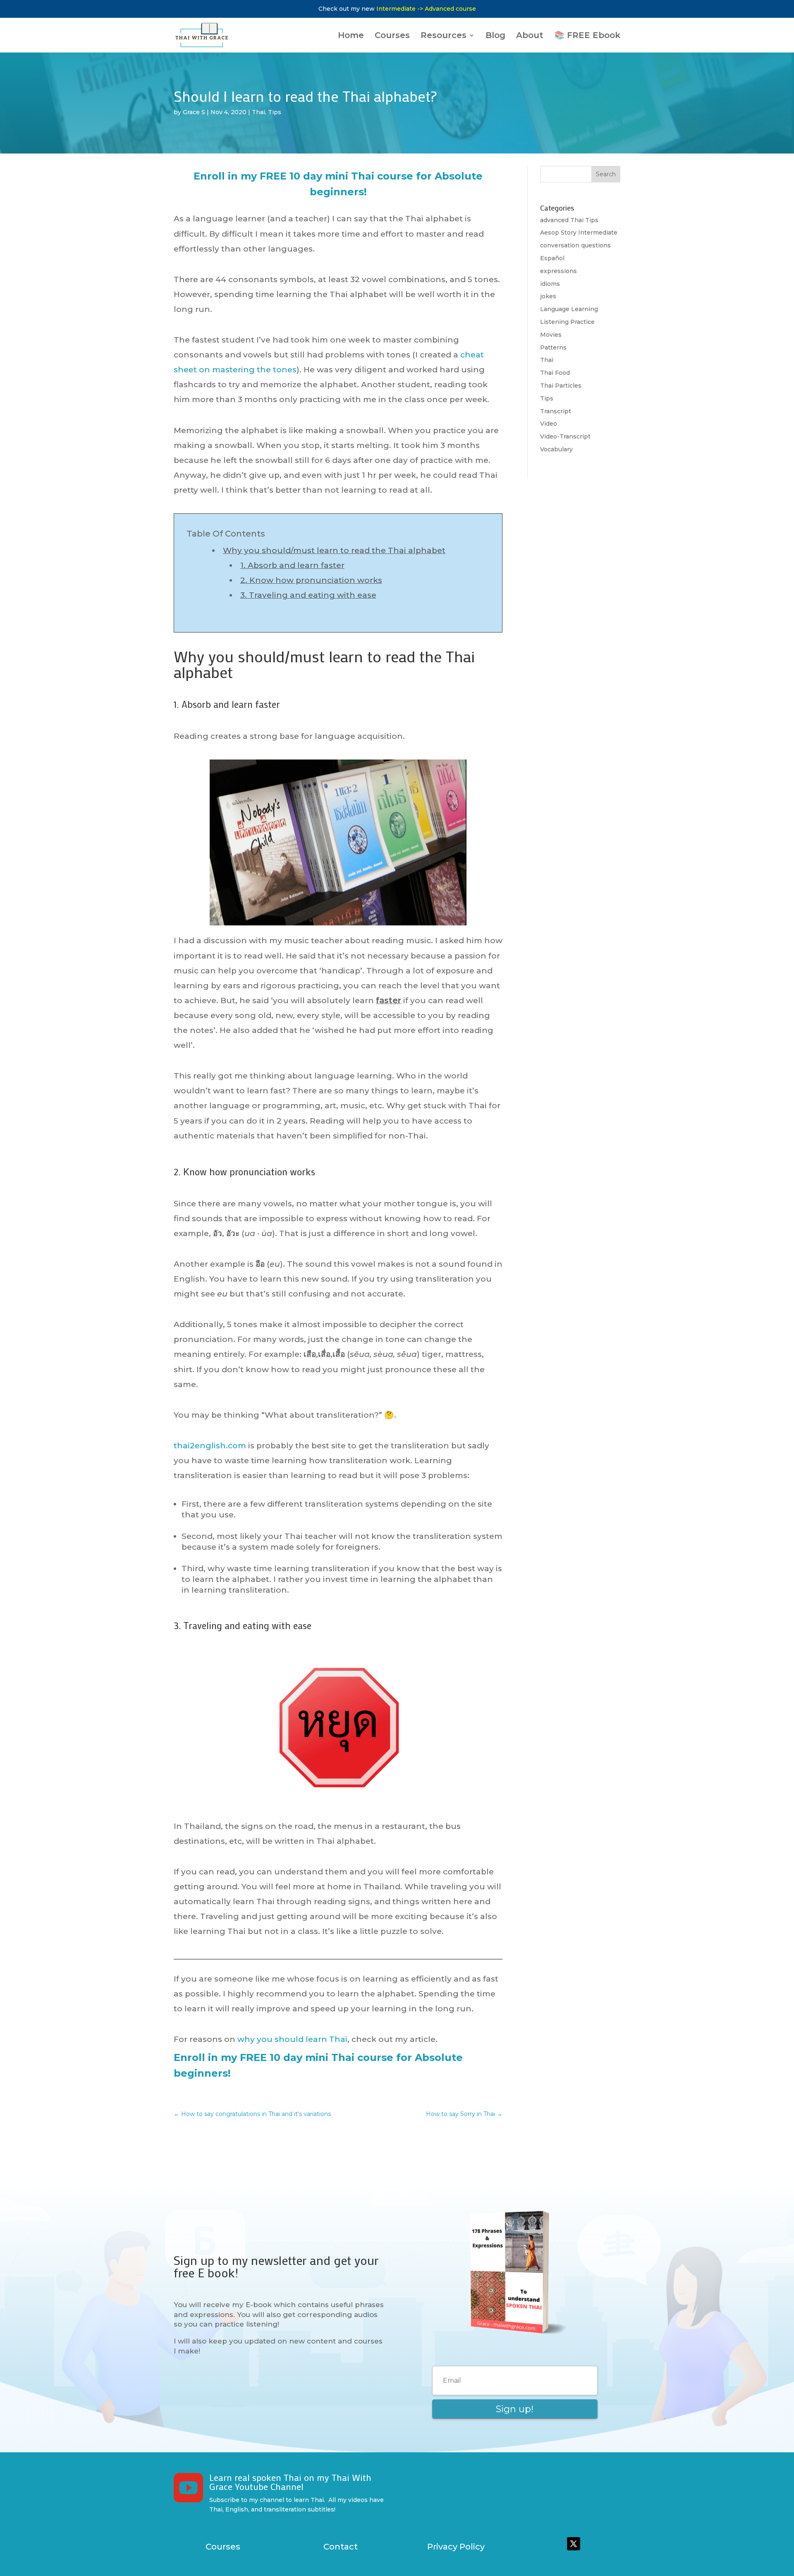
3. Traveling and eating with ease (308, 595)
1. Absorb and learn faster (292, 565)
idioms (550, 284)
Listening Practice (567, 322)
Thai (258, 112)
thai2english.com (210, 1446)
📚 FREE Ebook (587, 36)
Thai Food (555, 373)
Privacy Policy (456, 2547)
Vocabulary (556, 449)
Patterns (553, 347)
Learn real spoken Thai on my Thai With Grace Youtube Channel (290, 2482)
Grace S (194, 112)
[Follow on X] (574, 2544)
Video (549, 424)
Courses (392, 36)
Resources (444, 36)
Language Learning (569, 309)
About (530, 36)
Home (351, 36)
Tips (275, 112)
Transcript (556, 411)
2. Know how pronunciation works (311, 580)
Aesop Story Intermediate (579, 232)
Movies (551, 335)
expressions (558, 271)
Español (552, 258)
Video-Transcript (565, 436)
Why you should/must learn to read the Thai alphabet (334, 550)
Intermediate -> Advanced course (426, 9)
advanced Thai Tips (569, 220)
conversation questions (575, 245)
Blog (495, 36)
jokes (548, 296)
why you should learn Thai (292, 2039)
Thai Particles (561, 386)
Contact (341, 2547)
